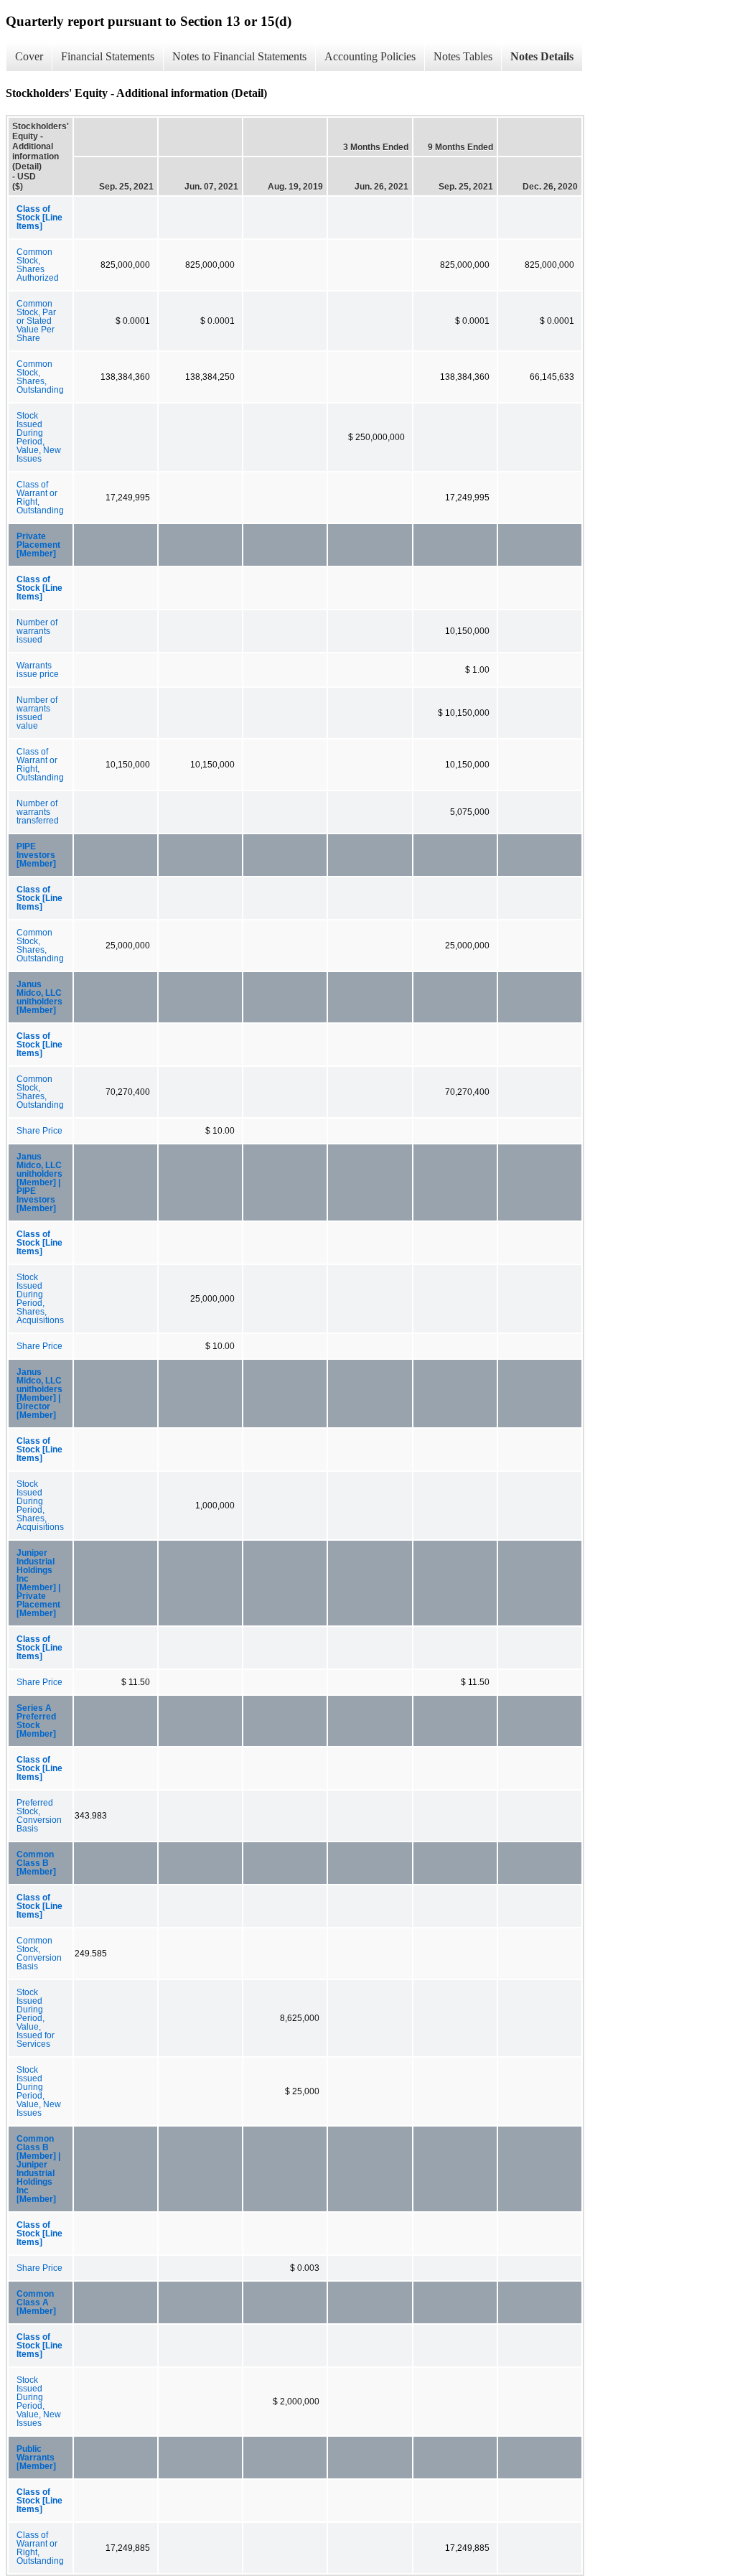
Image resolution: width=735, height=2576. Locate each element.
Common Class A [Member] (36, 2302)
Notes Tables (463, 56)
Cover (29, 56)
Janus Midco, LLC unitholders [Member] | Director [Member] (39, 1394)
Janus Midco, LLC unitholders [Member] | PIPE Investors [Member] (39, 1182)
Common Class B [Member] (36, 1863)
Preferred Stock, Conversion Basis (39, 1816)
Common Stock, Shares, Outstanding (40, 377)
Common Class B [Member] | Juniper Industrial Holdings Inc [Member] (38, 2169)
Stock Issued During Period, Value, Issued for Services (36, 2018)
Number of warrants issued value (37, 713)
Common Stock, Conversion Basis (39, 1954)
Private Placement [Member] (38, 545)
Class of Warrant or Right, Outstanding (40, 498)
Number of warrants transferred (38, 812)
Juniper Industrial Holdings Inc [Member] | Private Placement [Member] (38, 1583)
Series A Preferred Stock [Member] (36, 1721)
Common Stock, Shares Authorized (38, 265)
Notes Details (542, 56)
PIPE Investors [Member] (36, 855)
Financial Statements (108, 56)
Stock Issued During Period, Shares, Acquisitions (40, 1299)
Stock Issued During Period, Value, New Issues (39, 437)
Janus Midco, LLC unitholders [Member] (39, 997)
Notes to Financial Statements (239, 56)
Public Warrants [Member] (36, 2458)
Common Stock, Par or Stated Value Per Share (36, 321)
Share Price (39, 1131)
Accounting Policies (370, 56)
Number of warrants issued (37, 631)
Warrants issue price (38, 670)
